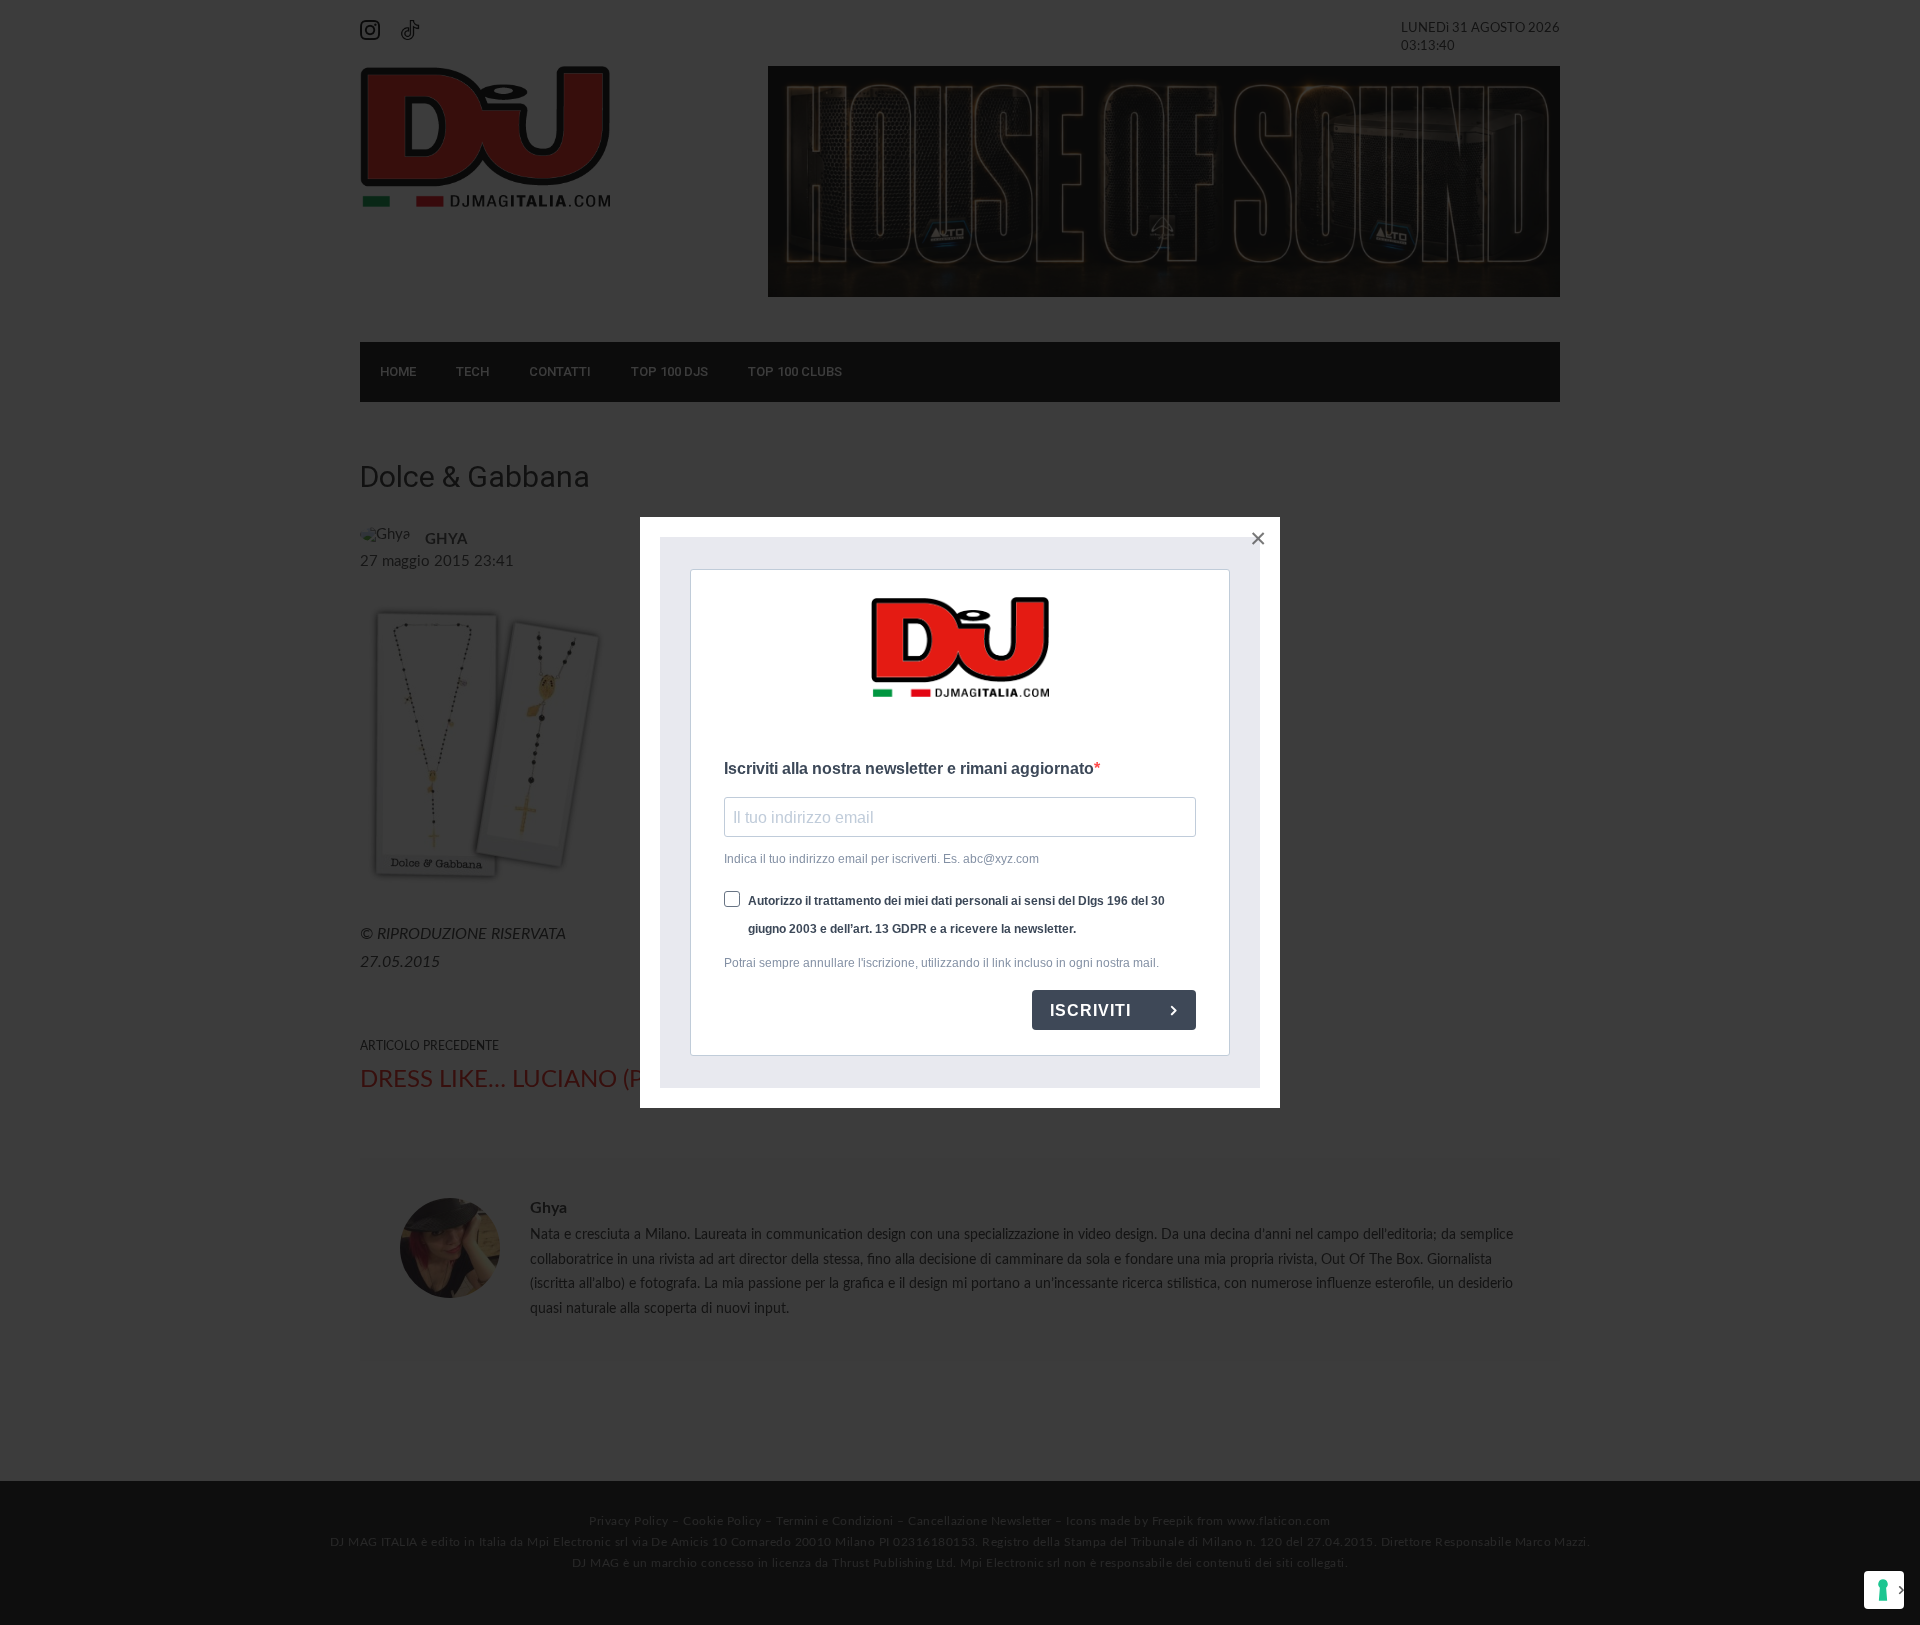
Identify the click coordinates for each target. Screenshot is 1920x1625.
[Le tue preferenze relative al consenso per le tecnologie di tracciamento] (1884, 1590)
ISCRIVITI (1093, 1010)
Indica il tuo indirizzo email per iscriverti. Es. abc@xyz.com (881, 859)
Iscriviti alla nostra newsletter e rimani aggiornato (909, 768)
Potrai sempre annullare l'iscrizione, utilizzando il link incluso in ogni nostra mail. (941, 963)
